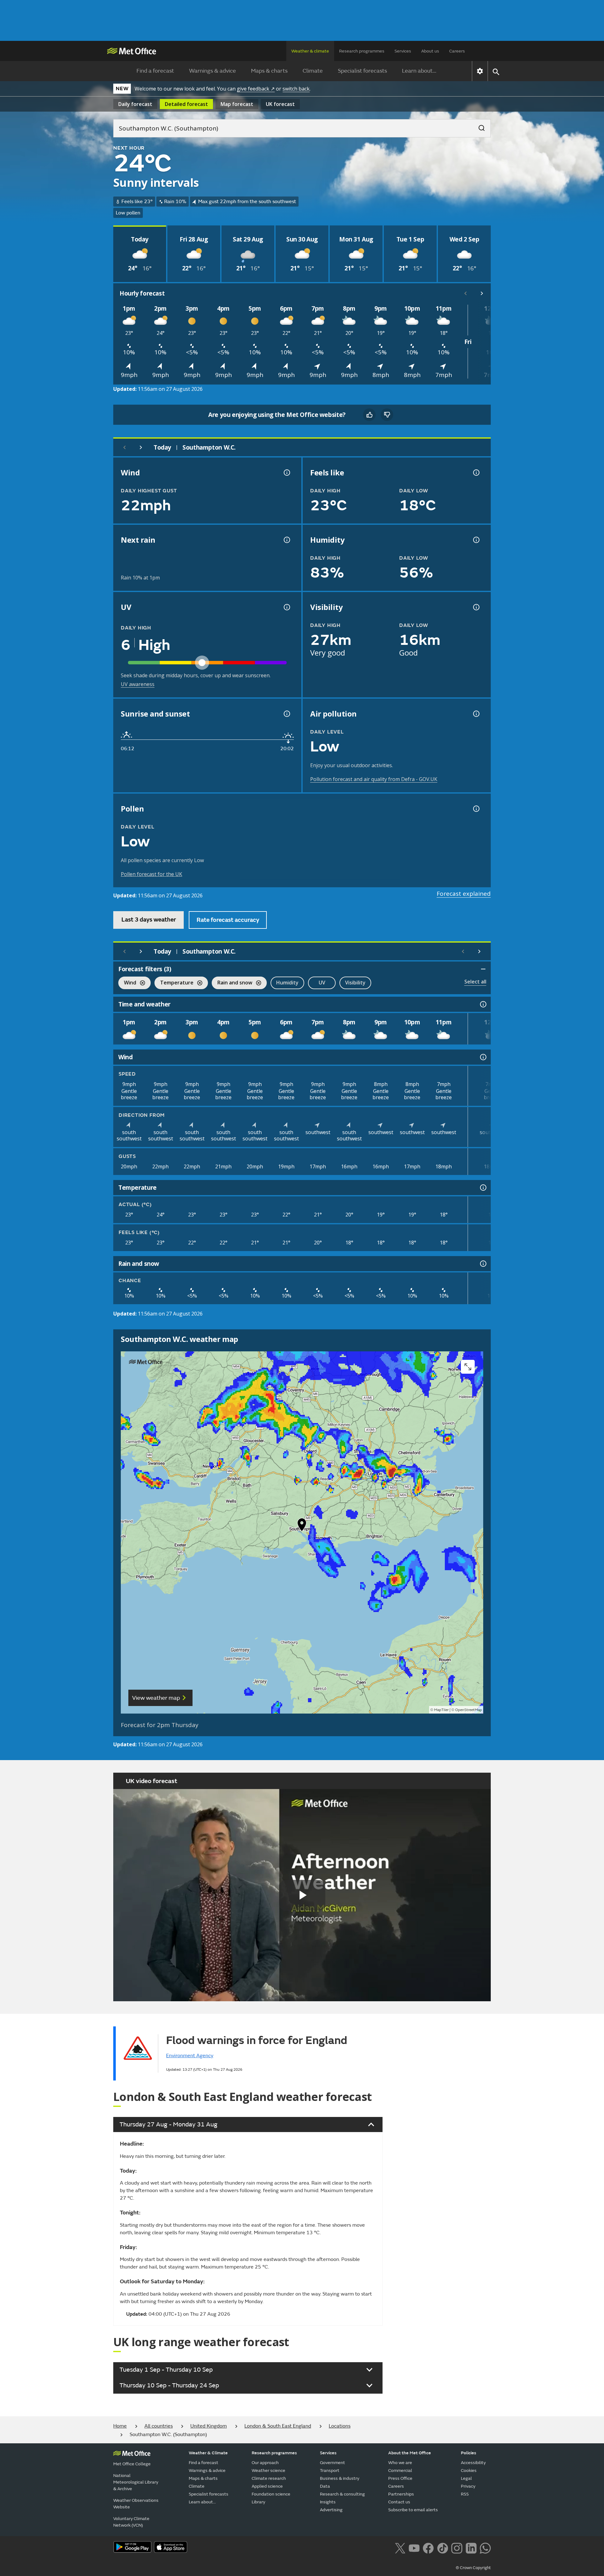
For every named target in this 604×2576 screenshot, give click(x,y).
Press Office (400, 2478)
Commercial (400, 2471)
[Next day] (141, 447)
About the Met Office (410, 2453)
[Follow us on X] (400, 2547)
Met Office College (132, 2464)
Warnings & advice (213, 71)
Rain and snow (232, 983)
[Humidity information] (476, 540)
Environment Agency (190, 2056)
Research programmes (362, 51)
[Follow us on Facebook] (428, 2547)
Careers (457, 51)
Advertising (331, 2510)
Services (403, 51)
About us (430, 51)
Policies (469, 2453)
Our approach (265, 2463)
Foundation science (271, 2494)
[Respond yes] (369, 415)
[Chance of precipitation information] (286, 540)
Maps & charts (269, 71)
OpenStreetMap (469, 1710)
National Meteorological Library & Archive (136, 2482)
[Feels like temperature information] (476, 473)
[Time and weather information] (483, 1004)
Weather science (268, 2471)
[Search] (478, 126)
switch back (296, 89)
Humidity (287, 983)
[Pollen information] (476, 809)
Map (237, 104)
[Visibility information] (476, 607)
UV (322, 983)
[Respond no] (387, 415)
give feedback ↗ (256, 89)
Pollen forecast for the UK (151, 874)
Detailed (186, 104)
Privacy (468, 2486)
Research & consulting (342, 2494)
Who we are (400, 2463)
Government (333, 2463)
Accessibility (473, 2463)
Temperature (174, 983)
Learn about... (419, 71)
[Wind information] (483, 1057)
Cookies (469, 2471)
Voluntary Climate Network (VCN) (131, 2522)
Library (258, 2502)
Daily (135, 104)
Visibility (355, 983)
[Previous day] (125, 447)
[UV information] (286, 607)
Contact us (399, 2502)
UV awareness (138, 684)
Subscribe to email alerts (413, 2510)
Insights (328, 2502)
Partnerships (401, 2494)
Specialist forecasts (362, 71)
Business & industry (340, 2478)
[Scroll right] (482, 293)
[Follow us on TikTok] (442, 2547)
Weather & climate (310, 51)
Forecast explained (464, 894)
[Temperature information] (483, 1188)
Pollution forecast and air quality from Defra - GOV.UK (374, 779)
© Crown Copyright (473, 2568)
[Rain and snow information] (483, 1264)
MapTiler (441, 1710)
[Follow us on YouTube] (414, 2547)
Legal (466, 2478)
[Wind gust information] (286, 473)
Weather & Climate (208, 2453)
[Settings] (480, 71)
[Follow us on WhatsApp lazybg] (485, 2547)
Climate (313, 71)
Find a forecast (155, 71)
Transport (330, 2471)
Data (325, 2486)
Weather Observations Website (136, 2504)
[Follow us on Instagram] (457, 2547)
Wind (127, 983)
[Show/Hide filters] (483, 969)
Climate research (269, 2478)
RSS (465, 2494)
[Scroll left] (466, 293)
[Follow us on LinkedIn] (471, 2547)
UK (280, 104)
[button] (302, 1526)
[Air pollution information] (476, 714)
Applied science (267, 2486)
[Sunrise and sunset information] (286, 714)
